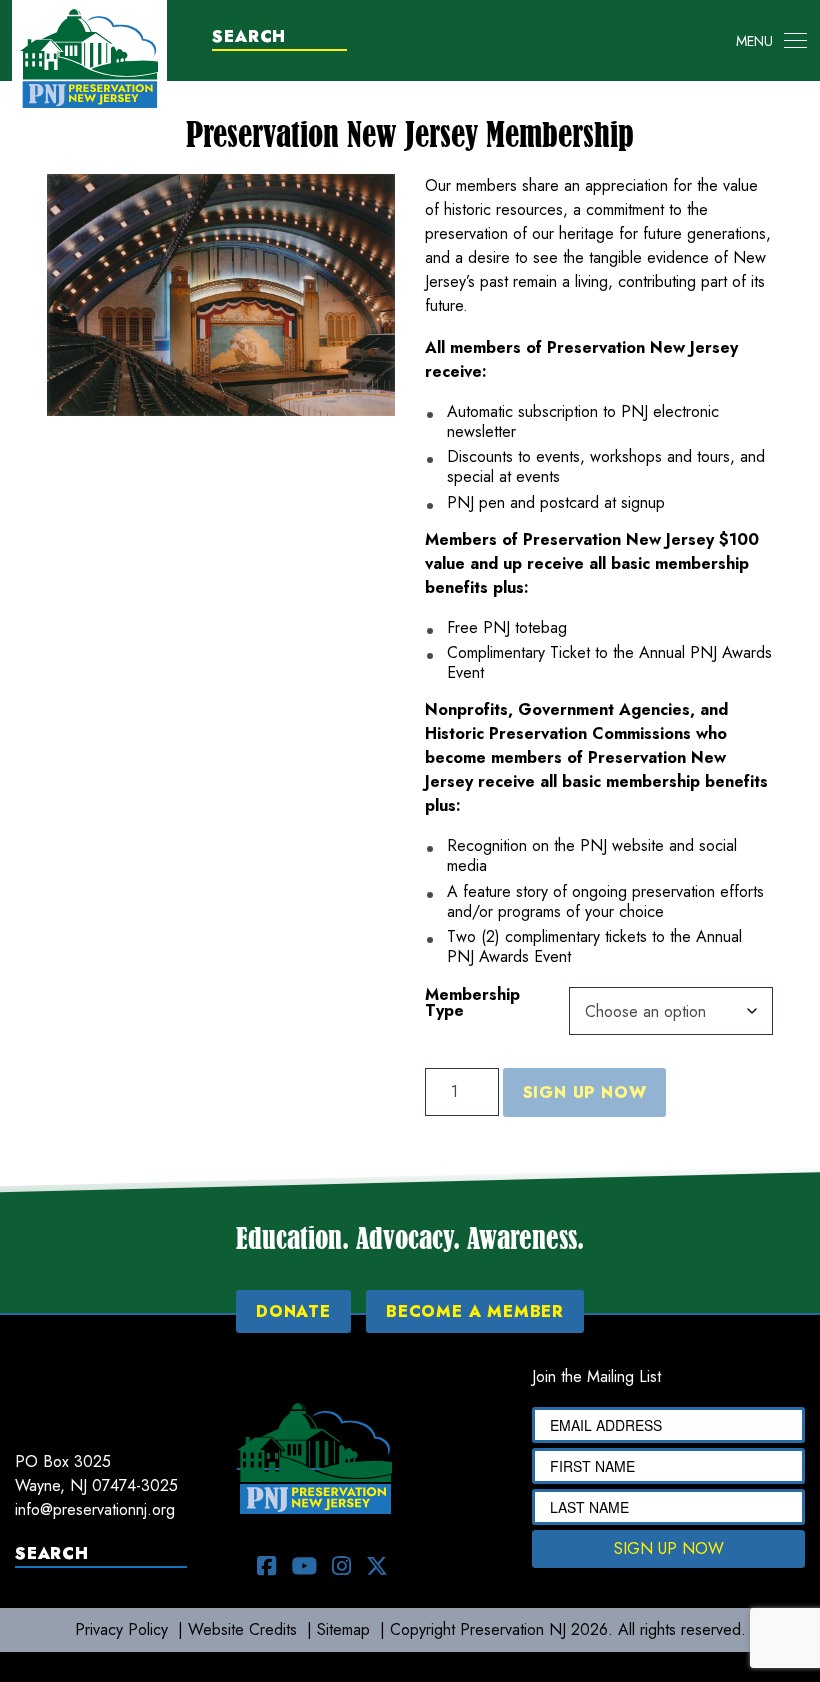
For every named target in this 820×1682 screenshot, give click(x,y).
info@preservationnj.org (95, 1509)
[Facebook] (267, 1566)
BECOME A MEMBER (475, 1311)
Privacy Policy (121, 1629)
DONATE (293, 1311)
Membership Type (472, 1003)
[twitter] (377, 1566)
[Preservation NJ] (89, 56)
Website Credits (242, 1629)
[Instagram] (342, 1566)
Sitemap (343, 1629)
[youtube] (304, 1566)
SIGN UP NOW (669, 1548)
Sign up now (585, 1092)
